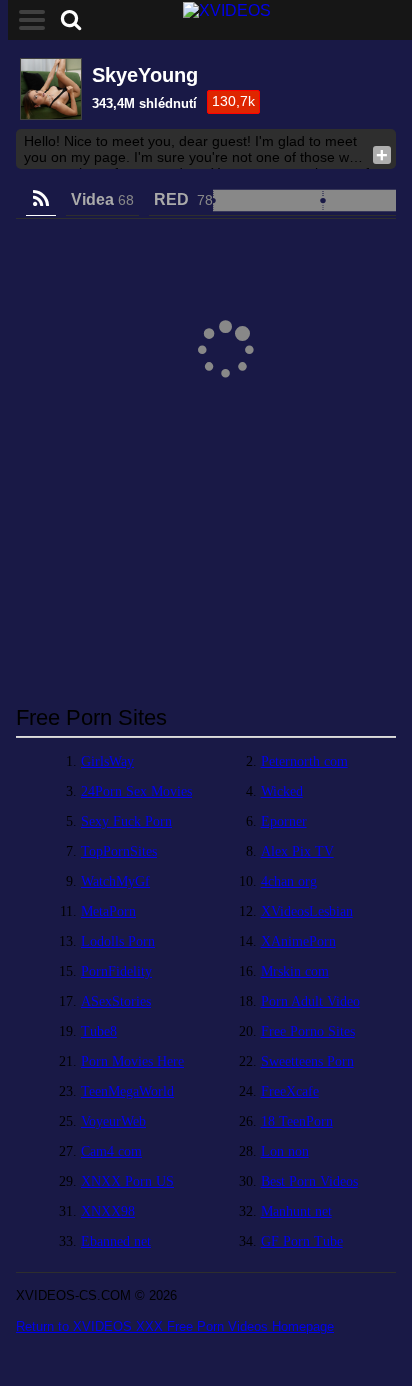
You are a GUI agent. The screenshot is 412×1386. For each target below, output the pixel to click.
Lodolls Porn (118, 941)
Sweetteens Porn (307, 1061)
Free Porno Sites (308, 1031)
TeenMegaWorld (127, 1091)
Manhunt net (296, 1211)
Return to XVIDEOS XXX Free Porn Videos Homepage (175, 1326)
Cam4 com (111, 1151)
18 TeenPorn (297, 1121)
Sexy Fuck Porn (126, 821)
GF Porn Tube (302, 1241)
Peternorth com (304, 761)
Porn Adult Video (310, 1001)
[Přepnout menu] (32, 20)
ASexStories (116, 1001)
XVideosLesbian (307, 911)
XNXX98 (108, 1211)
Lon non (285, 1151)
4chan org (289, 881)
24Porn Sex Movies (136, 791)
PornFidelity (116, 971)
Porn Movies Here (132, 1061)
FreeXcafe (290, 1091)
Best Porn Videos (309, 1181)
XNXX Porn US (127, 1181)
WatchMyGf (115, 881)
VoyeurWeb (113, 1121)
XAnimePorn (298, 941)
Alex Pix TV (297, 851)
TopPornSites (119, 851)
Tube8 (99, 1031)
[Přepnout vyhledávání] (71, 20)
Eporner (284, 821)
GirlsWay (107, 761)
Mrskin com (295, 971)
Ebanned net (116, 1241)
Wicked (282, 791)
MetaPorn (108, 911)
